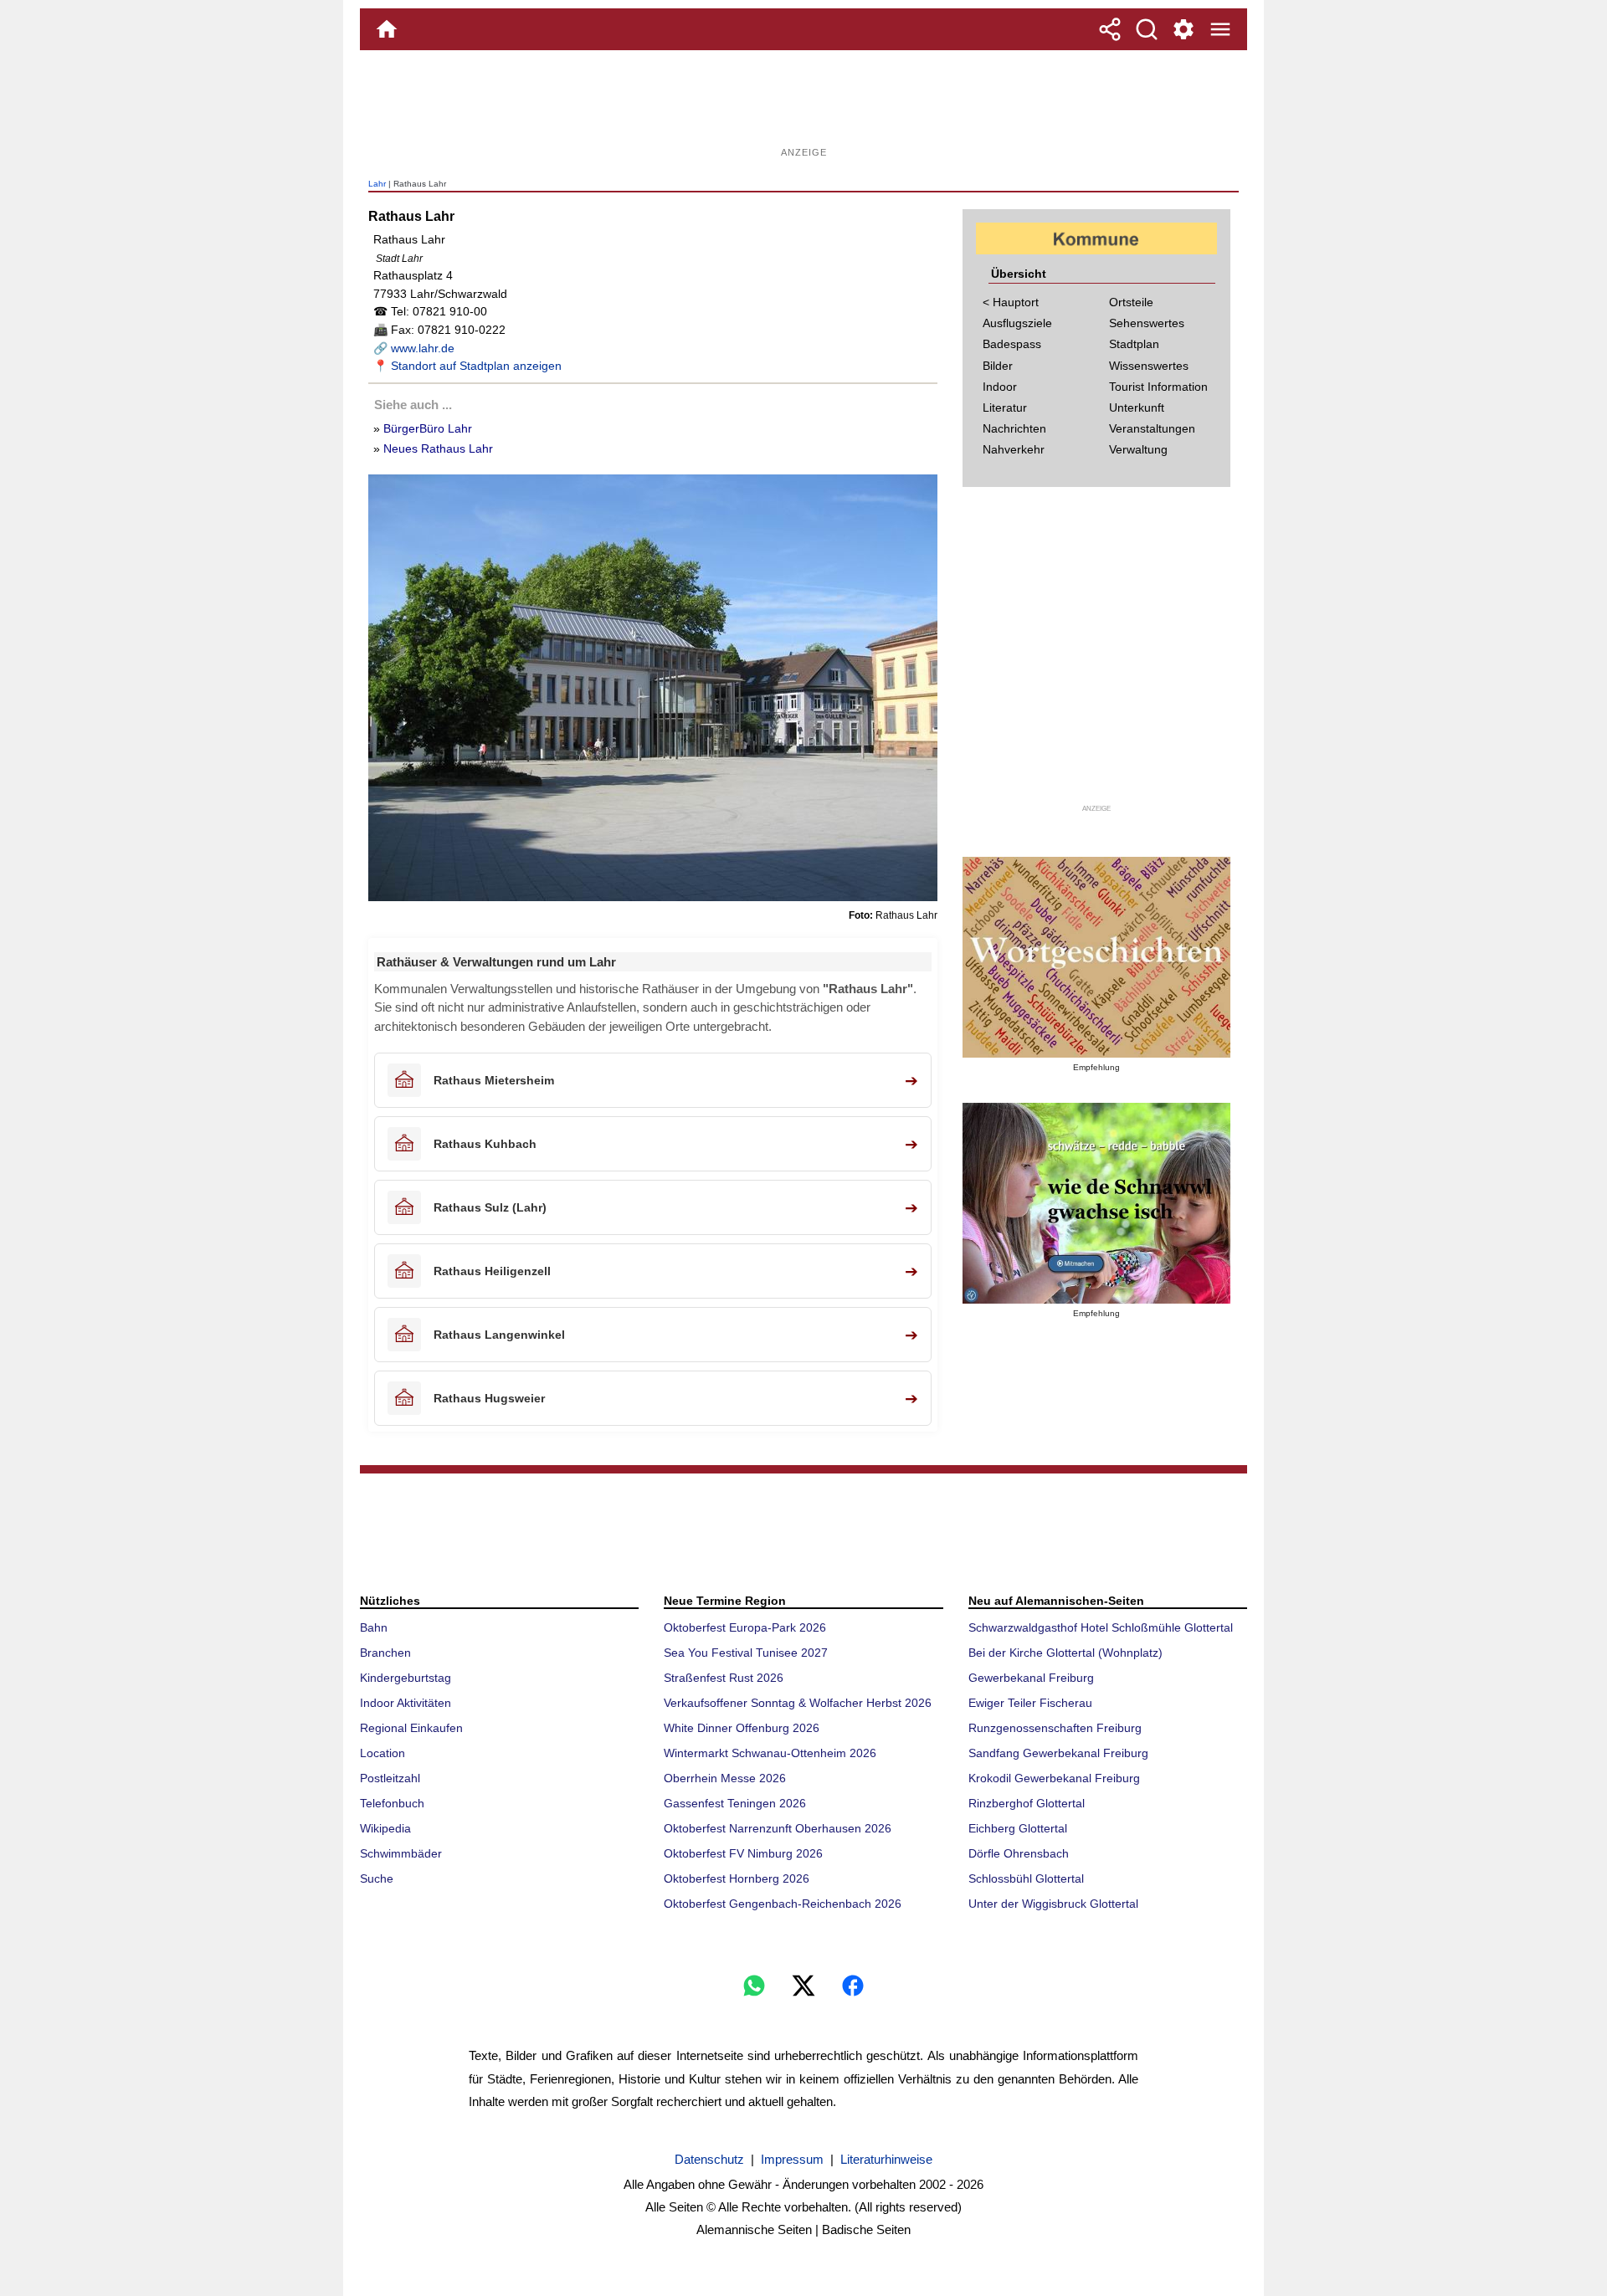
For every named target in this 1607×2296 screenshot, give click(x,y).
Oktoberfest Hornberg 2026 (737, 1878)
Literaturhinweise (886, 2159)
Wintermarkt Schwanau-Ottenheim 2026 (770, 1753)
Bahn (374, 1627)
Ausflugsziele (1017, 323)
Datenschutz (709, 2159)
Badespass (1012, 344)
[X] (803, 1986)
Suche (377, 1878)
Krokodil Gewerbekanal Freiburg (1054, 1778)
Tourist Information (1158, 387)
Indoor (1000, 387)
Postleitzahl (390, 1778)
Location (382, 1753)
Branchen (385, 1653)
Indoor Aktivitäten (406, 1703)
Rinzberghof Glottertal (1027, 1803)
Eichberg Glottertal (1018, 1828)
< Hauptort (1011, 302)
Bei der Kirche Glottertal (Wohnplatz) (1065, 1653)
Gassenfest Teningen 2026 (735, 1803)
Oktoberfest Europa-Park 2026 (745, 1627)
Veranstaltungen (1152, 428)
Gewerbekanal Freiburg (1031, 1678)
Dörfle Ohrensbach (1019, 1853)
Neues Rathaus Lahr (438, 448)
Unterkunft (1137, 407)
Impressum (792, 2159)
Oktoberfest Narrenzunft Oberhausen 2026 (778, 1828)
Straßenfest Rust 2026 (724, 1678)
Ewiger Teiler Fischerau (1030, 1703)
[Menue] (1220, 29)
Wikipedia (385, 1828)
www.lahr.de (423, 348)
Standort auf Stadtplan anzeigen (476, 366)
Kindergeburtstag (406, 1678)
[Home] (387, 29)
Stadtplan (1134, 344)
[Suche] (1147, 29)
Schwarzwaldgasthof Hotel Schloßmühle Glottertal (1101, 1627)
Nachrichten (1014, 428)
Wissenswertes (1149, 366)
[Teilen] (1110, 29)
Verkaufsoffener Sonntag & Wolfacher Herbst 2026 (798, 1703)
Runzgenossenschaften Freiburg (1055, 1728)
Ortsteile (1131, 302)
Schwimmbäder (401, 1853)
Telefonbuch (392, 1803)
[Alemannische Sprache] (1096, 957)
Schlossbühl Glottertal (1026, 1878)
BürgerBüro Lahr (428, 428)
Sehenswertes (1147, 323)
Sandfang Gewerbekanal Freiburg (1058, 1753)
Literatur (1005, 407)
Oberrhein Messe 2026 (725, 1778)
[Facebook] (853, 1986)
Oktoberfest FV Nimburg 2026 (743, 1853)
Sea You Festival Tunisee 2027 (746, 1653)
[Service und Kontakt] (1183, 29)
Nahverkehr (1014, 449)
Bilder (998, 366)
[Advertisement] (803, 105)
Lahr (377, 184)
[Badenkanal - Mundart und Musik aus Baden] (1096, 1203)
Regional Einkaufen (411, 1728)
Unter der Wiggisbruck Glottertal (1053, 1904)
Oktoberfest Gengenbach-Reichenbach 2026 (783, 1904)
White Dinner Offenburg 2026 (742, 1728)
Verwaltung (1138, 449)
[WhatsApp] (754, 1986)
